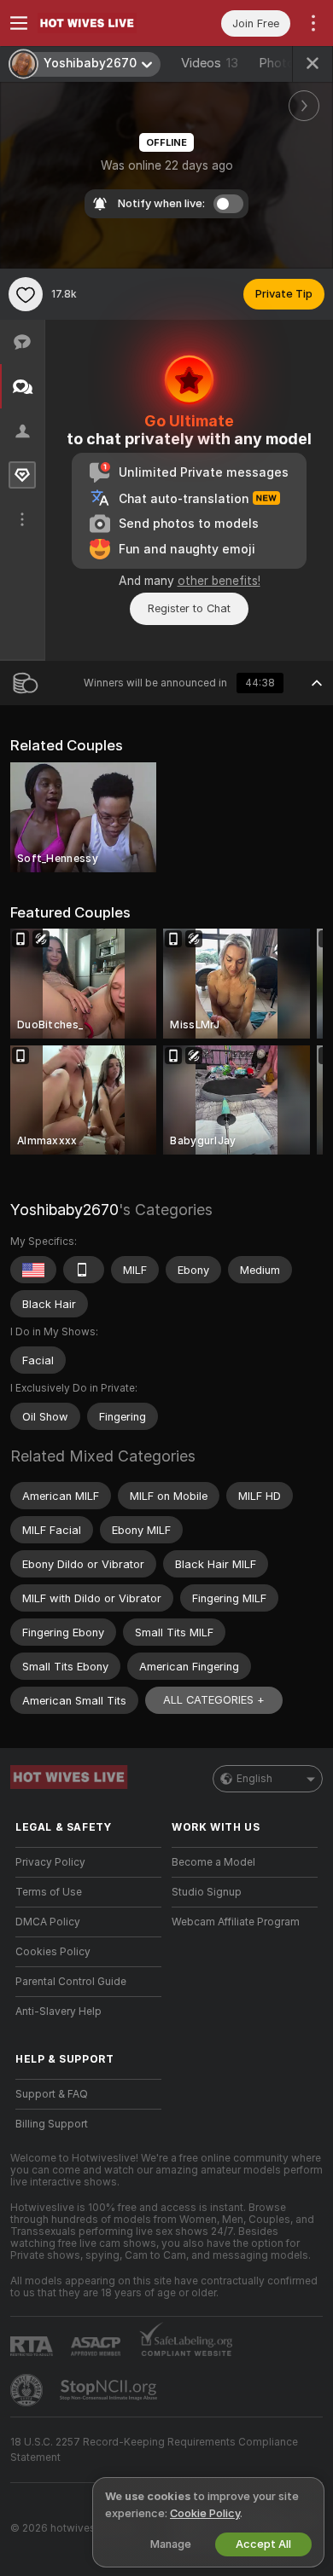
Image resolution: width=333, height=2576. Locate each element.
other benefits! (219, 581)
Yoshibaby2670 (64, 1210)
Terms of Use (49, 1892)
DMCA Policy (48, 1922)
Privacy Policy (50, 1862)
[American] (33, 1270)
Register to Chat (189, 608)
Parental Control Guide (71, 1982)
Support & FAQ (52, 2094)
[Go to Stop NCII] (110, 2390)
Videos (210, 63)
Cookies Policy (53, 1952)
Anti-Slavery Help (58, 2012)
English (254, 1779)
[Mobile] (84, 1270)
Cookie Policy (205, 2513)
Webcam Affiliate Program (236, 1922)
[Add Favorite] (26, 294)
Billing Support (52, 2124)
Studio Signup (207, 1892)
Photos (286, 63)
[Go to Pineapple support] (28, 2390)
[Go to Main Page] (102, 23)
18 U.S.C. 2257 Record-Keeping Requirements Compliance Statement (154, 2450)
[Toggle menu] (19, 23)
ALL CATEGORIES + (214, 1700)
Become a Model (213, 1862)
